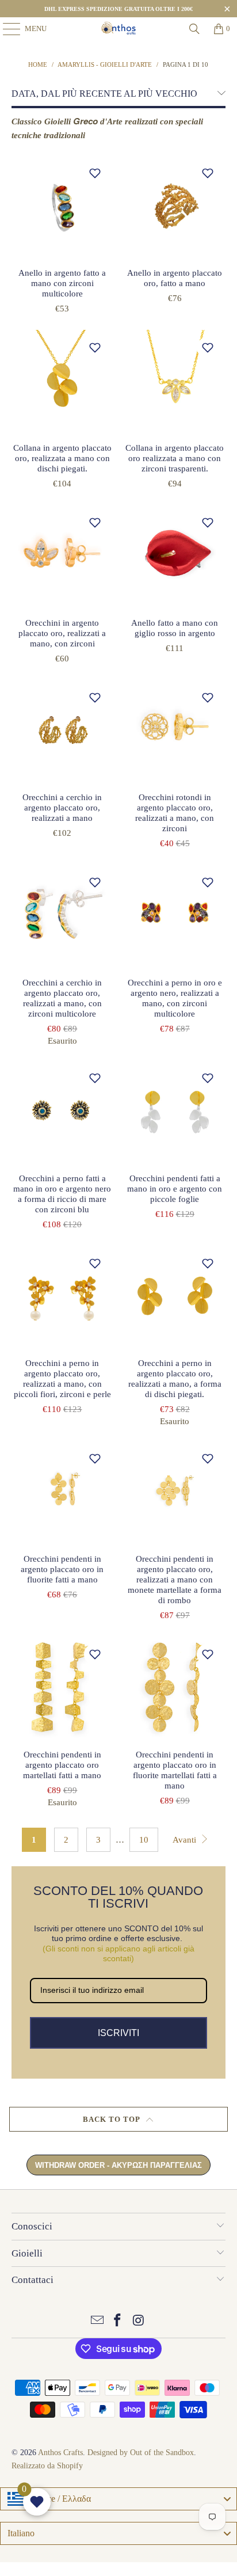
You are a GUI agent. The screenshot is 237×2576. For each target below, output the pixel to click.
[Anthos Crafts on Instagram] (139, 2321)
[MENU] (6, 29)
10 (144, 1840)
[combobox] (118, 2499)
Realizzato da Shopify (47, 2466)
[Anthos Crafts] (118, 29)
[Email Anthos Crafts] (97, 2321)
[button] (95, 173)
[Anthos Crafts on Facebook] (118, 2321)
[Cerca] (194, 29)
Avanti (186, 1840)
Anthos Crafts (60, 2453)
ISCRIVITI (118, 2033)
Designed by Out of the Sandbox (141, 2453)
